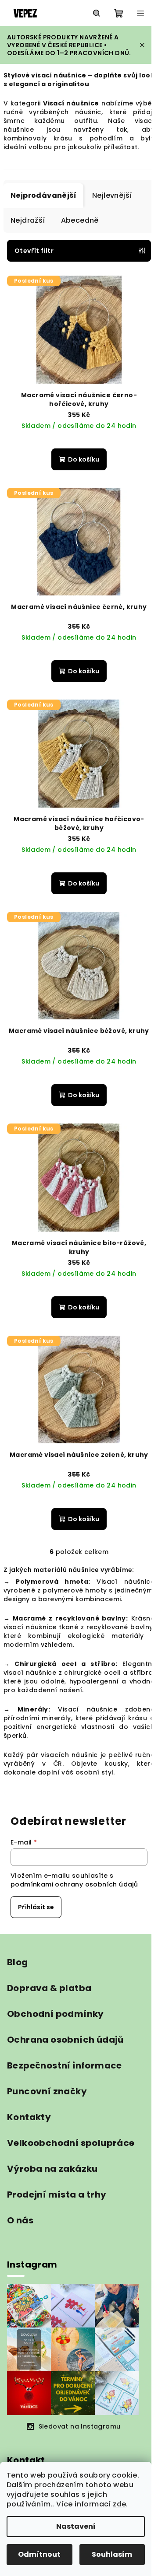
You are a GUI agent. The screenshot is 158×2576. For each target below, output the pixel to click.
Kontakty (29, 2117)
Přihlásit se (36, 1907)
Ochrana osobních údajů (65, 2040)
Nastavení (76, 2526)
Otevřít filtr (34, 251)
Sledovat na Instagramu (80, 2426)
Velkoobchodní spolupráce (71, 2143)
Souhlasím (112, 2554)
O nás (20, 2220)
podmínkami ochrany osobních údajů (74, 1884)
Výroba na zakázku (52, 2169)
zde (119, 2504)
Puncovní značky (47, 2091)
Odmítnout (39, 2554)
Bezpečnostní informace (65, 2065)
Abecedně (80, 220)
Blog (18, 1962)
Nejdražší (28, 220)
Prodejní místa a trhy (57, 2194)
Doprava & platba (49, 1988)
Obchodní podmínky (56, 2014)
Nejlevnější (112, 195)
